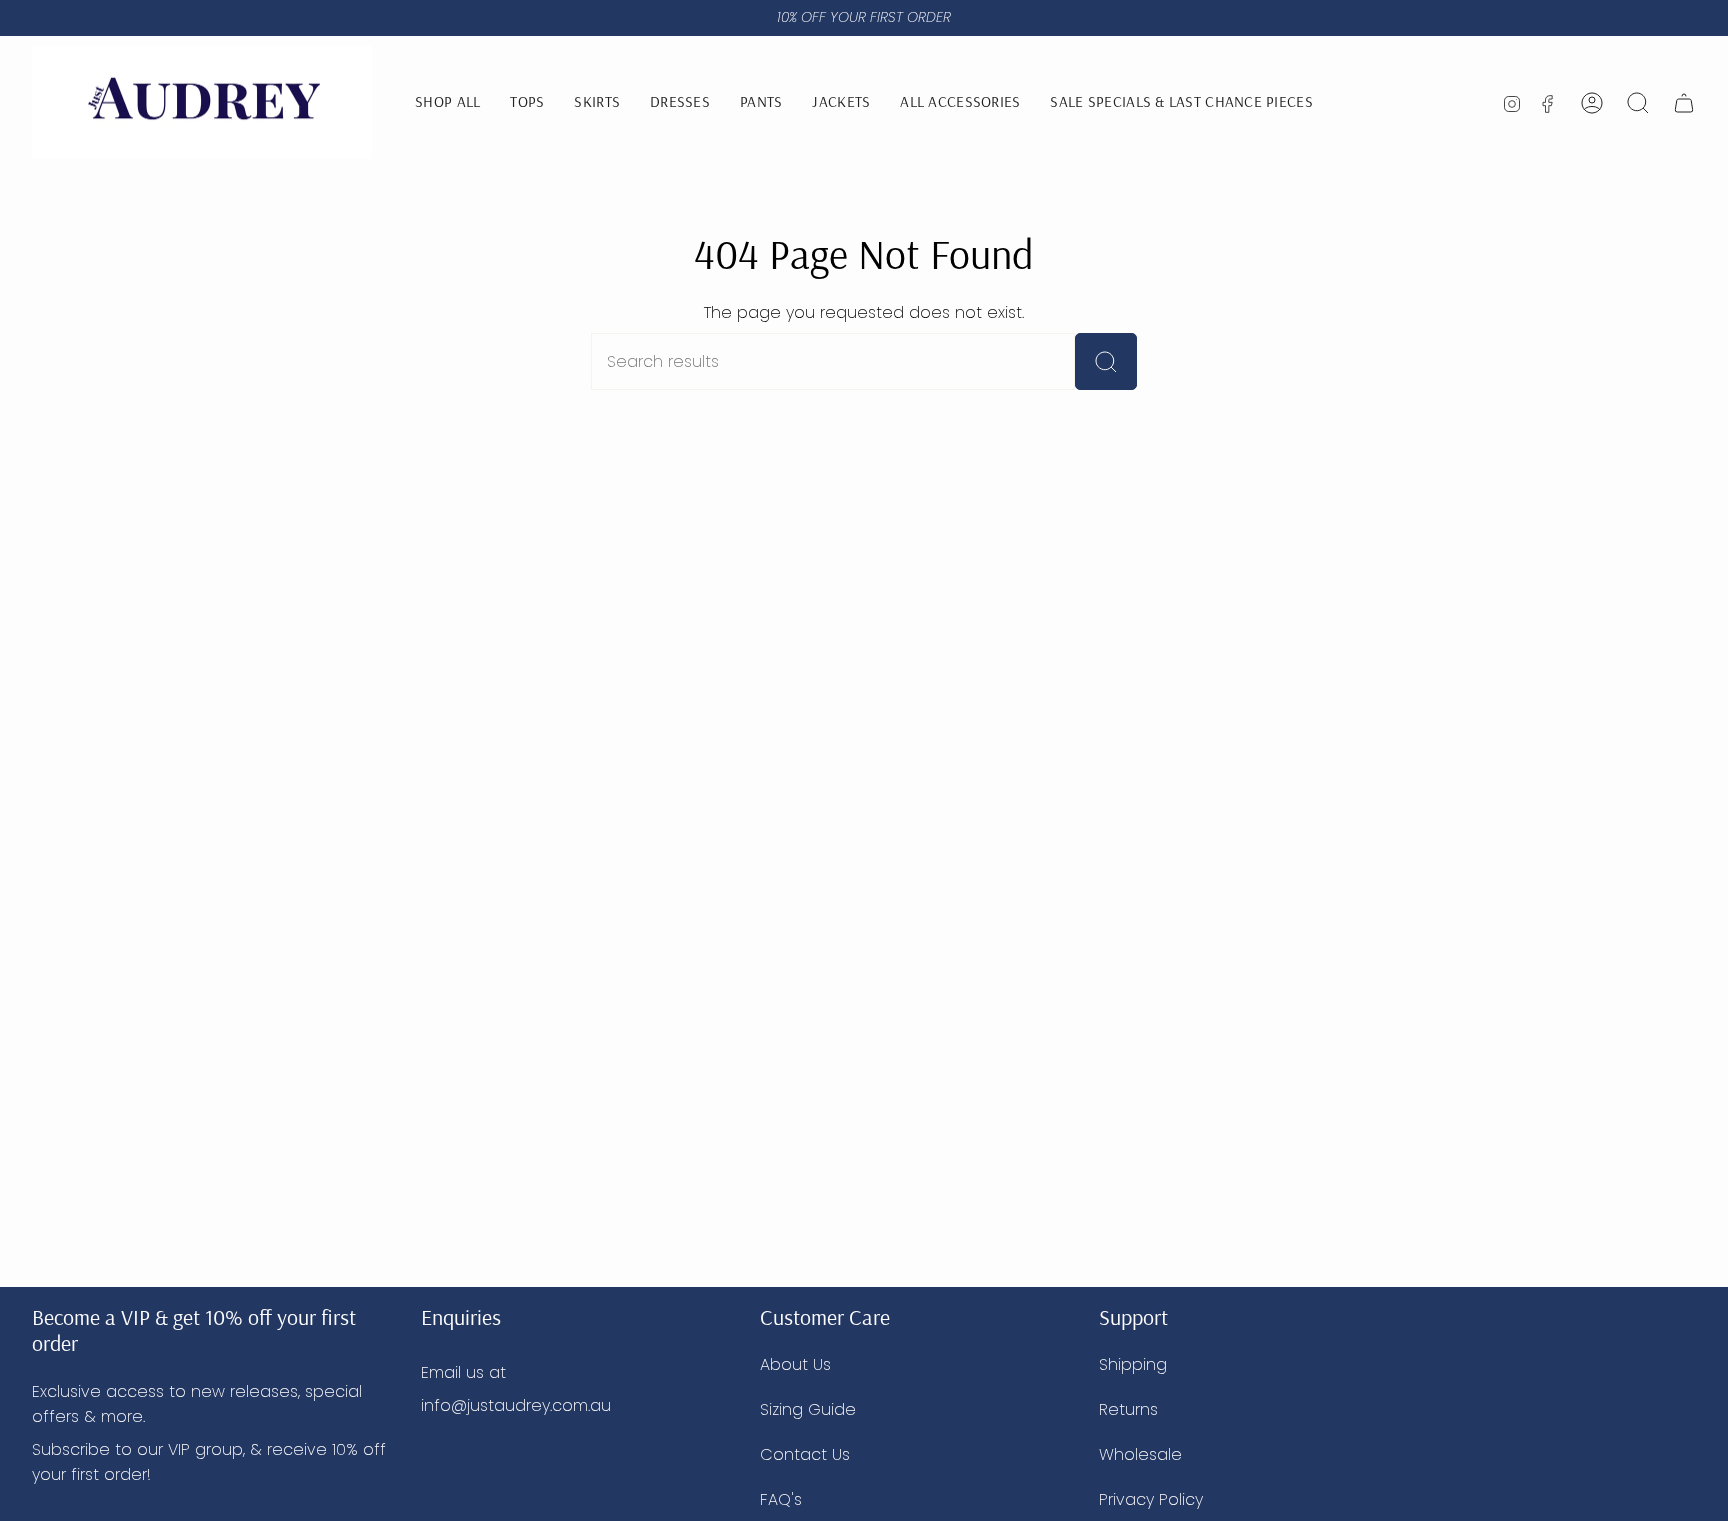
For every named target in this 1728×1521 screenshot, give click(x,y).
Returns (1128, 1409)
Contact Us (805, 1454)
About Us (795, 1364)
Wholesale (1140, 1454)
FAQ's (781, 1499)
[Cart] (1684, 103)
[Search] (1106, 361)
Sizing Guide (808, 1409)
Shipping (1133, 1364)
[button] (960, 102)
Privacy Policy (1151, 1499)
